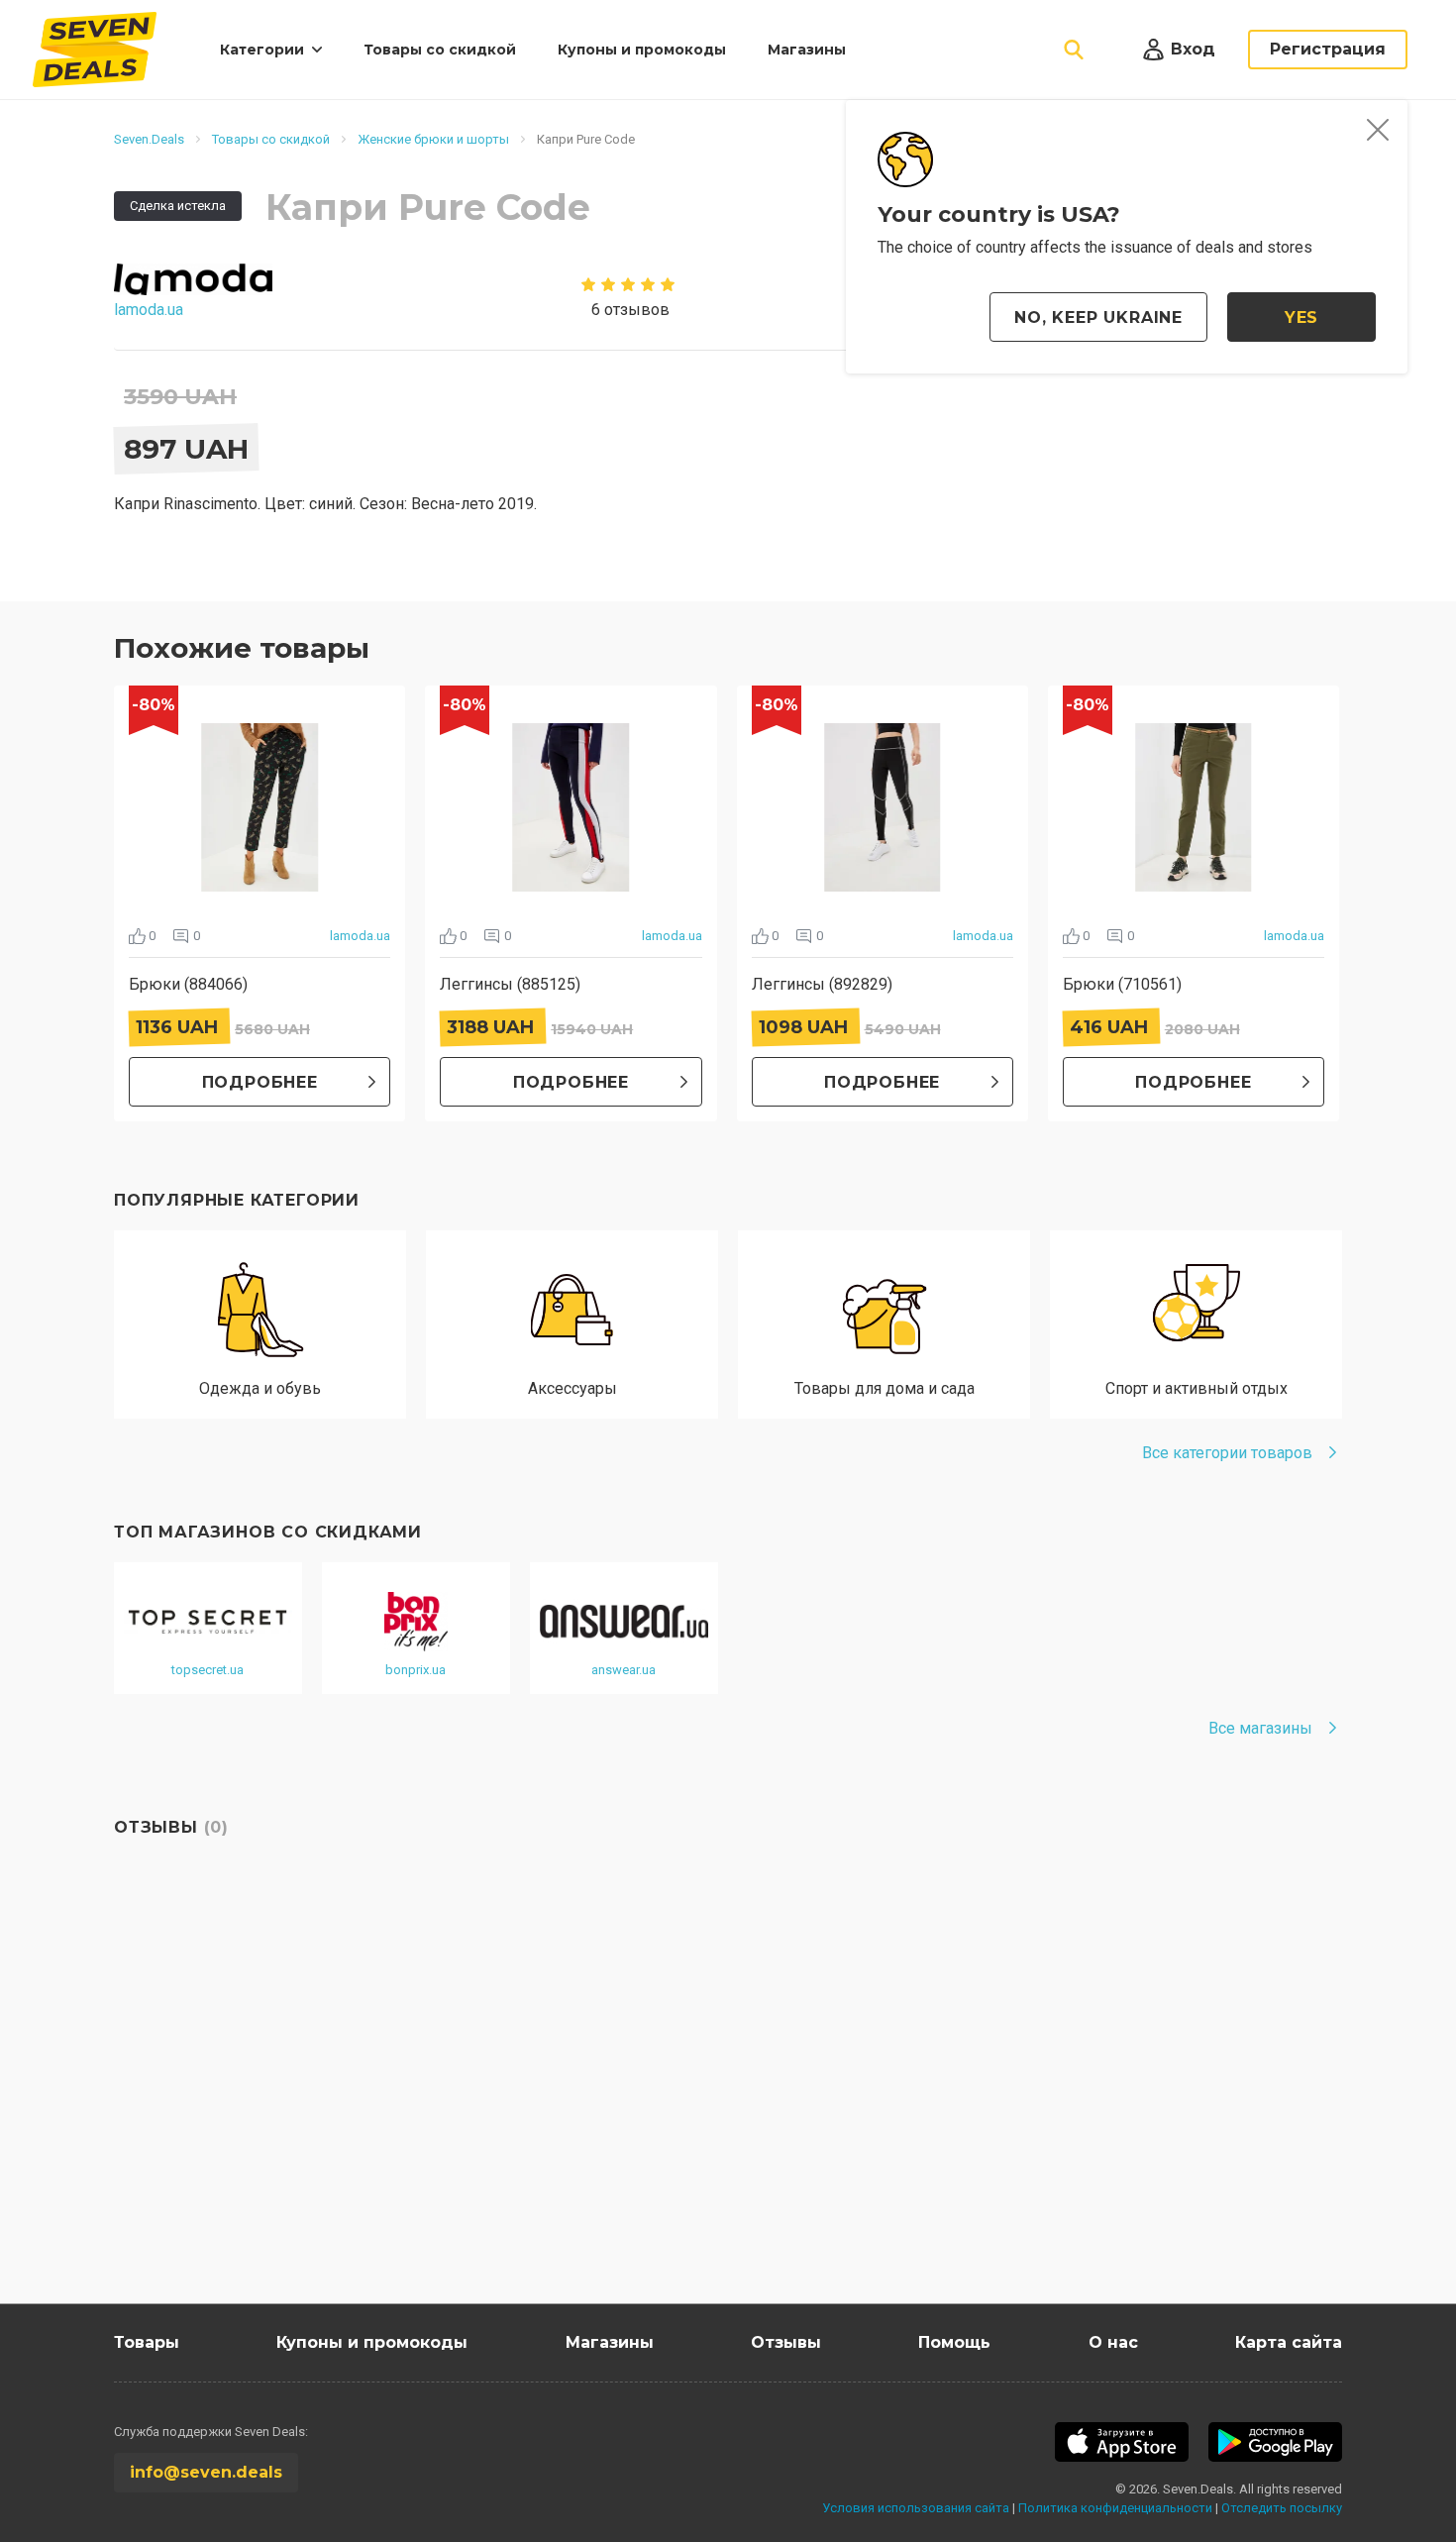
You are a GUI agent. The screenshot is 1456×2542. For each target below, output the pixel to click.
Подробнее (260, 1082)
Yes (1301, 318)
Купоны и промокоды (642, 50)
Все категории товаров (1227, 1453)
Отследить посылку (1282, 2508)
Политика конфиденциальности (1115, 2508)
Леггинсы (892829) (822, 984)
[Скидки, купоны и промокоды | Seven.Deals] (95, 50)
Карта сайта (1289, 2342)
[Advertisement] (708, 2115)
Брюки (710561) (1122, 984)
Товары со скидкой (440, 50)
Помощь (954, 2342)
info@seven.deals (206, 2472)
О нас (1113, 2342)
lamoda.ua (360, 936)
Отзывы (786, 2342)
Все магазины (1260, 1728)
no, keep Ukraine (1098, 318)
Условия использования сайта (916, 2508)
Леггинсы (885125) (510, 984)
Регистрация (1328, 49)
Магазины (807, 50)
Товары (147, 2342)
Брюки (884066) (188, 984)
